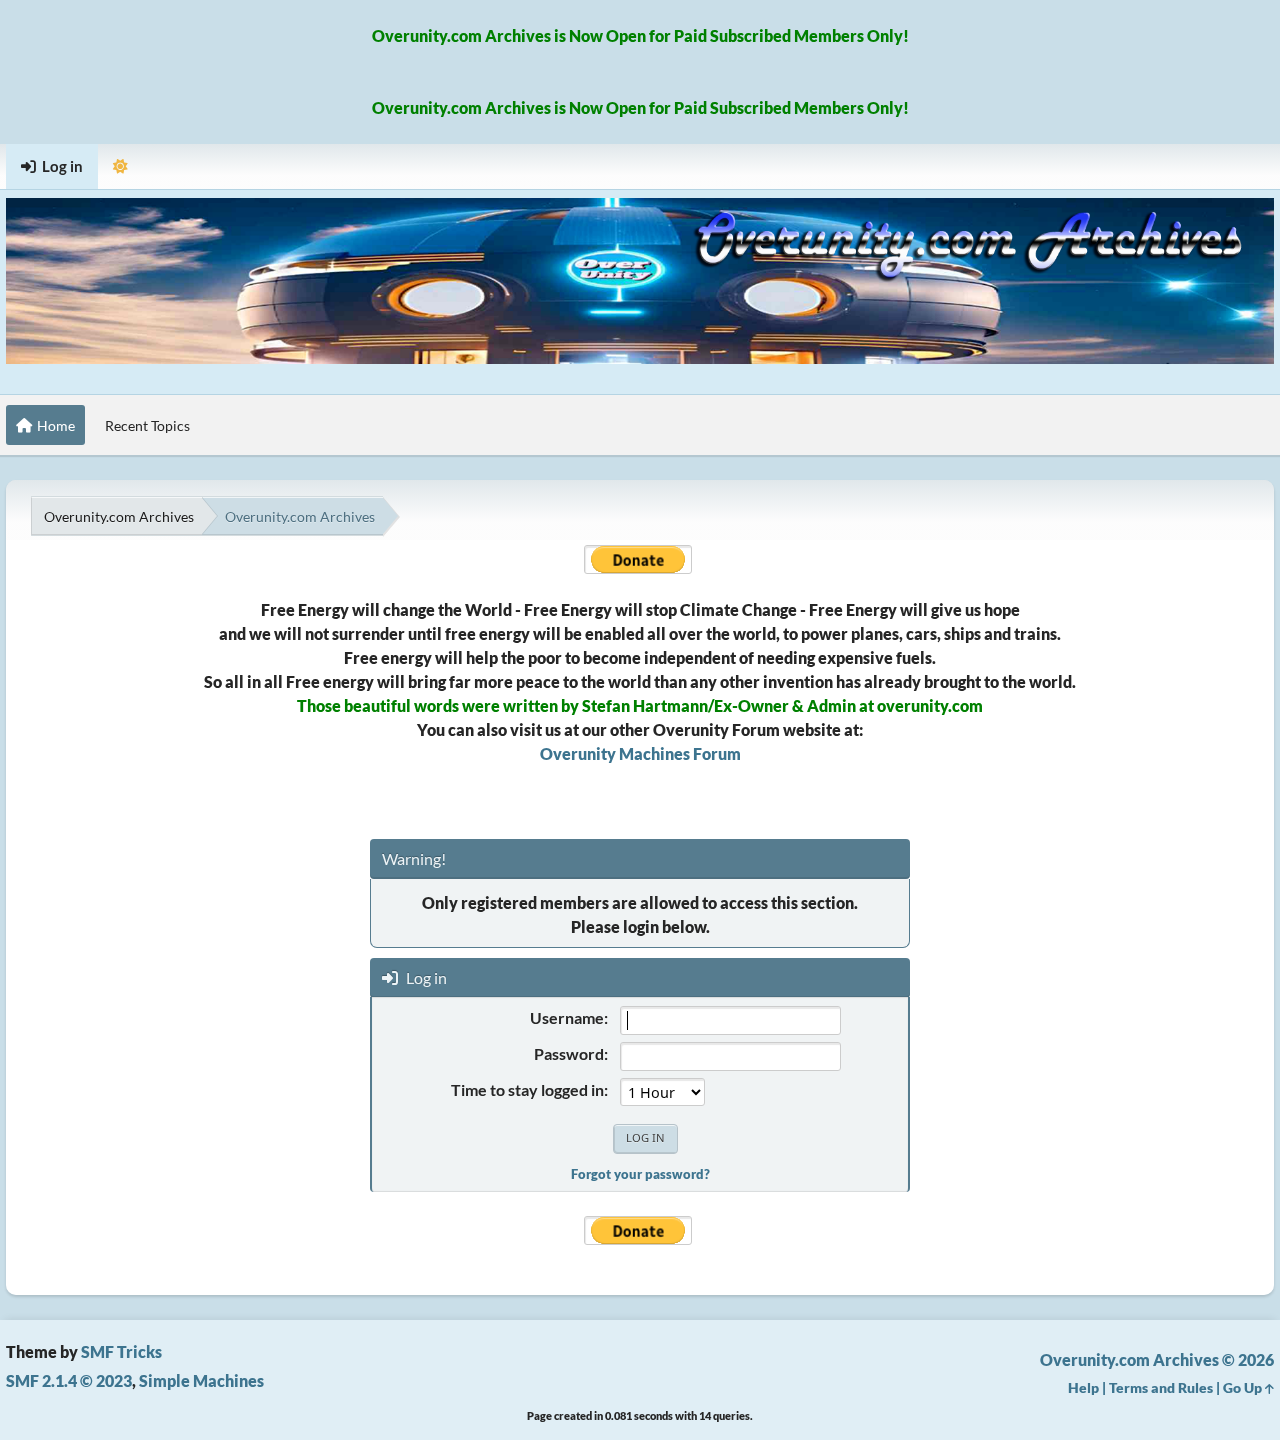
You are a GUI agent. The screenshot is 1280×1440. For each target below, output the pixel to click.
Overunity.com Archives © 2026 (1157, 1359)
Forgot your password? (640, 1174)
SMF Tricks (121, 1351)
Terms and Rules (1161, 1387)
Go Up (1244, 1387)
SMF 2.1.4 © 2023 (69, 1380)
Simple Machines (201, 1380)
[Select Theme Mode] (120, 166)
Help (1083, 1387)
